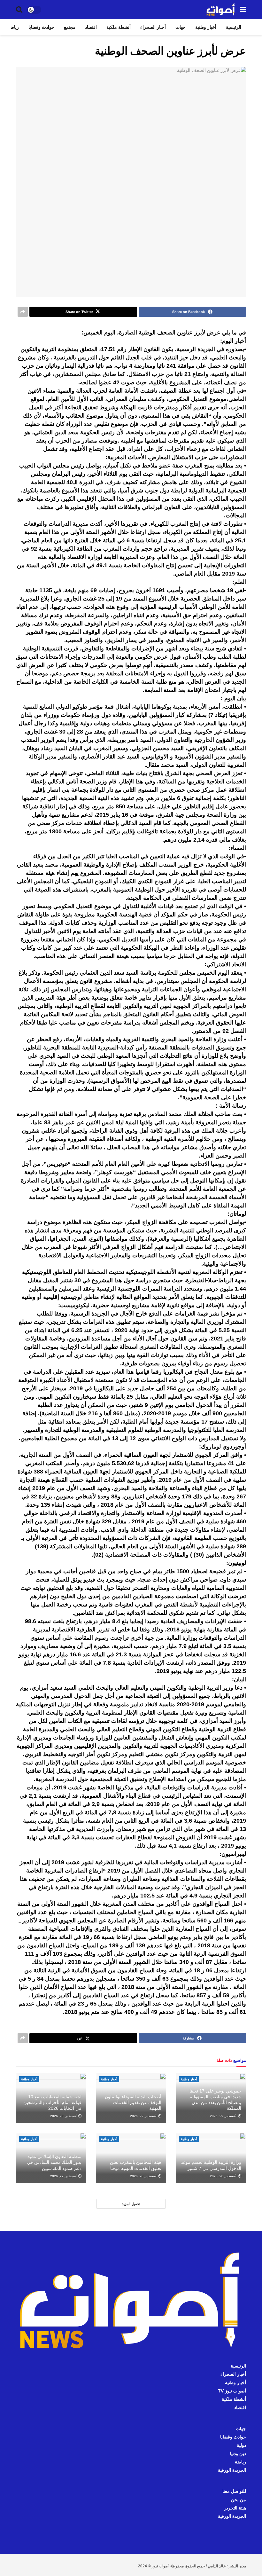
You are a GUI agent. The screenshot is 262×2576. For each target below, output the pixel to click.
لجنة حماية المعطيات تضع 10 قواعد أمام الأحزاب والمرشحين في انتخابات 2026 (52, 2102)
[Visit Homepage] (221, 10)
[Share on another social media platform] (23, 312)
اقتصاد (91, 27)
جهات (181, 27)
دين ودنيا (238, 2454)
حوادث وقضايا (41, 27)
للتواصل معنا (234, 2491)
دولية (241, 2445)
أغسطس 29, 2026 (224, 2116)
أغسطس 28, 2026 (64, 2116)
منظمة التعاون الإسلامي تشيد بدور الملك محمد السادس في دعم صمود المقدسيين (54, 2162)
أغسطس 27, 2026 (64, 2176)
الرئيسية (234, 27)
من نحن (239, 2500)
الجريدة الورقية (232, 2470)
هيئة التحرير (235, 2508)
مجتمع (70, 27)
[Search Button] (19, 10)
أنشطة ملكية (119, 27)
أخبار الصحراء (153, 27)
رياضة (13, 27)
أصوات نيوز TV (232, 2391)
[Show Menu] (243, 10)
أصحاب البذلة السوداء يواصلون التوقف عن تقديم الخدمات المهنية (133, 2102)
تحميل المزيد (131, 2204)
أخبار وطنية (206, 27)
